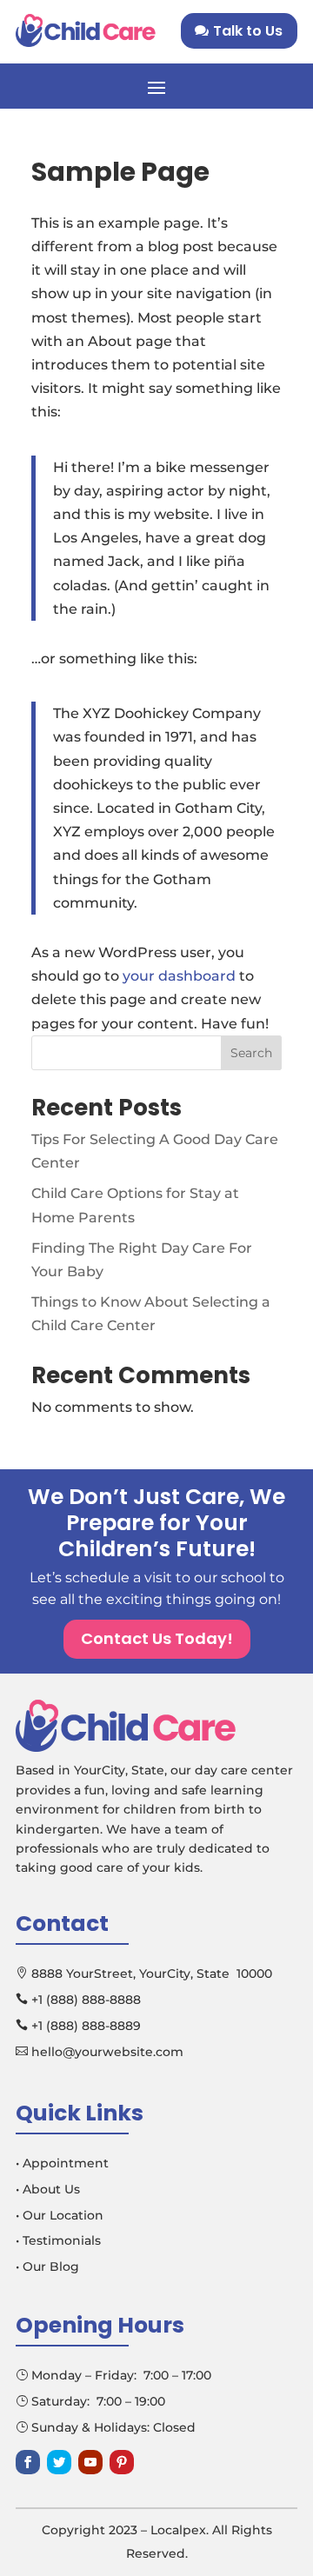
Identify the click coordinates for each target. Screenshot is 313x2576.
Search (251, 1053)
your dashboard (179, 976)
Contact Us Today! (157, 1638)
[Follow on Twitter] (59, 2462)
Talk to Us (248, 31)
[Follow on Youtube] (90, 2462)
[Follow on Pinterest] (122, 2462)
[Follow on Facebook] (28, 2462)
